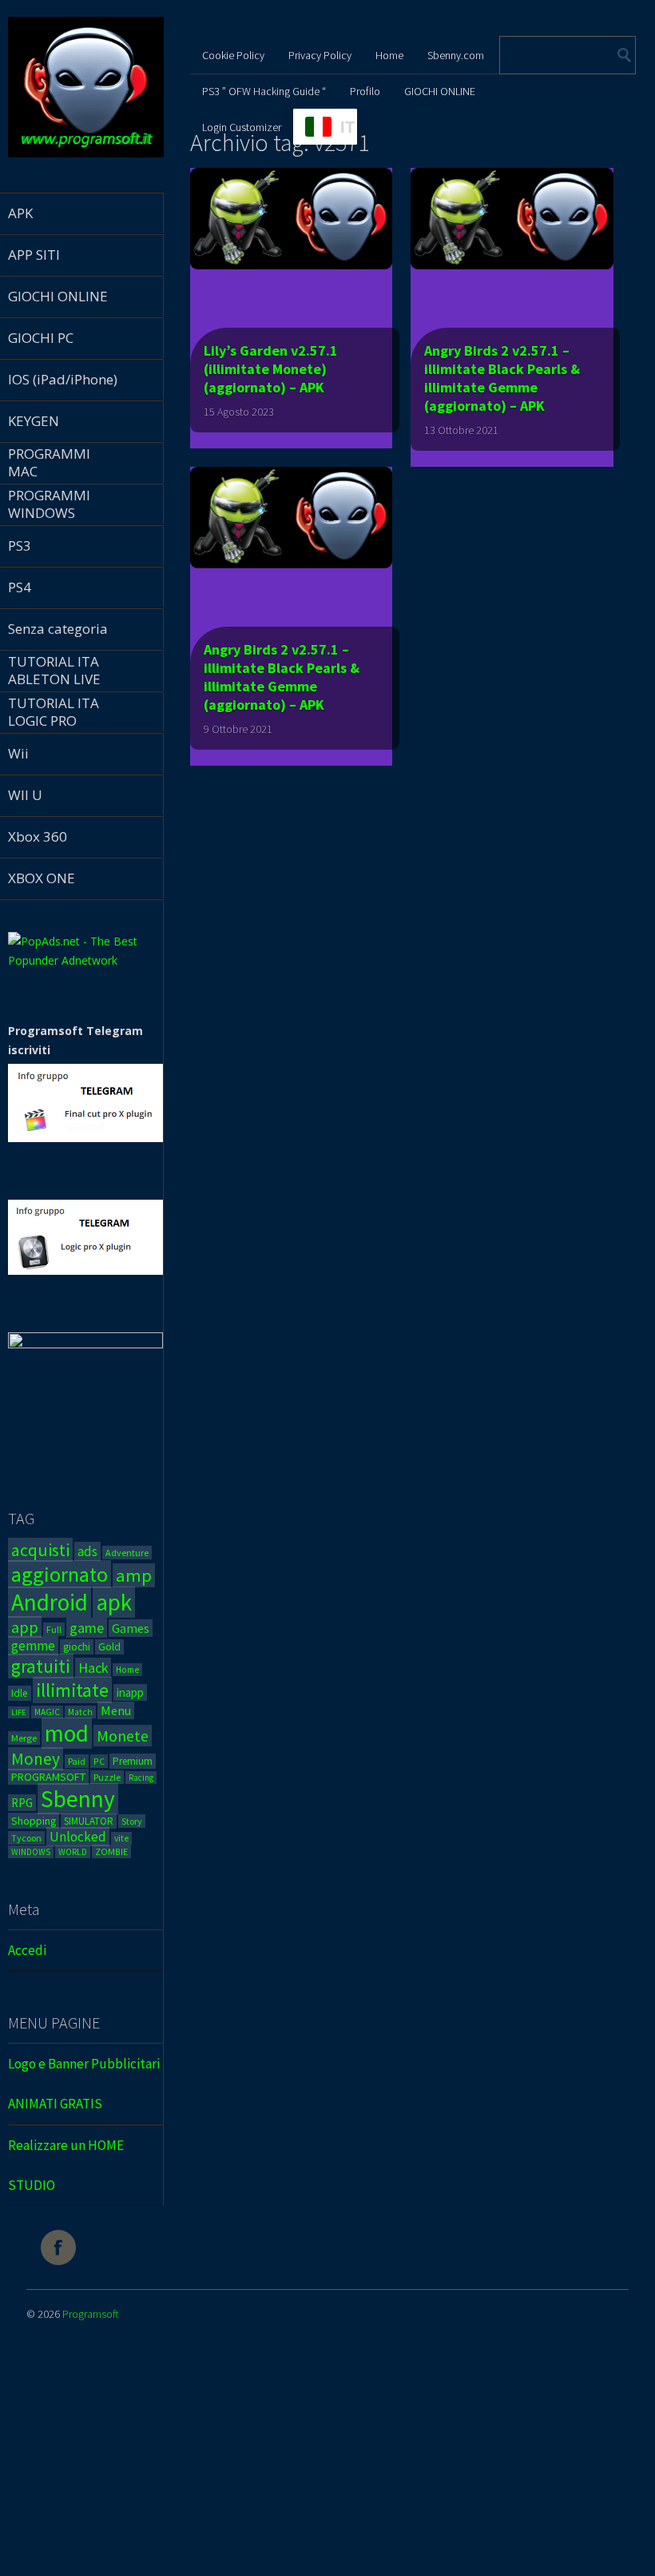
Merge (24, 1738)
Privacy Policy (320, 55)
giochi (77, 1647)
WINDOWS (31, 1852)
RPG (22, 1803)
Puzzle (107, 1777)
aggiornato (60, 1574)
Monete (123, 1736)
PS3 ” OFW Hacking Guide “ (264, 91)
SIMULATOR (89, 1821)
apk (114, 1602)
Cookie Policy (233, 55)
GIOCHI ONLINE (440, 91)
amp (134, 1575)
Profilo (365, 91)
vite (121, 1838)
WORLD (73, 1852)
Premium (133, 1761)
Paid (77, 1761)
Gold (109, 1647)
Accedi (27, 1950)
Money (36, 1759)
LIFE (19, 1712)
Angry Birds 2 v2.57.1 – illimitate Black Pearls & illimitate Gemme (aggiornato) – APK (502, 378)
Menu (116, 1710)
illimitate (72, 1690)
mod (67, 1733)
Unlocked (78, 1837)
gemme (33, 1646)
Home (127, 1670)
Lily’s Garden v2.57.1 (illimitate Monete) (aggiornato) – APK (271, 369)
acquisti (40, 1550)
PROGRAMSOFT (48, 1777)
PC (99, 1761)
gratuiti (41, 1666)
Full (54, 1629)
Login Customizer (242, 127)
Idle (20, 1693)
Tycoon (26, 1838)
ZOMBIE (111, 1851)
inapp (130, 1692)
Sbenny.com (456, 55)
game (87, 1628)
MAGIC (47, 1712)
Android (50, 1602)
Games (131, 1628)
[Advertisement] (327, 2462)
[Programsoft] (86, 155)
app (25, 1627)
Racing (141, 1778)
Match (80, 1712)
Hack (93, 1668)
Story (132, 1821)
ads (87, 1551)
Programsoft (91, 2314)
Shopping (34, 1821)
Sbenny (78, 1799)
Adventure (127, 1553)
